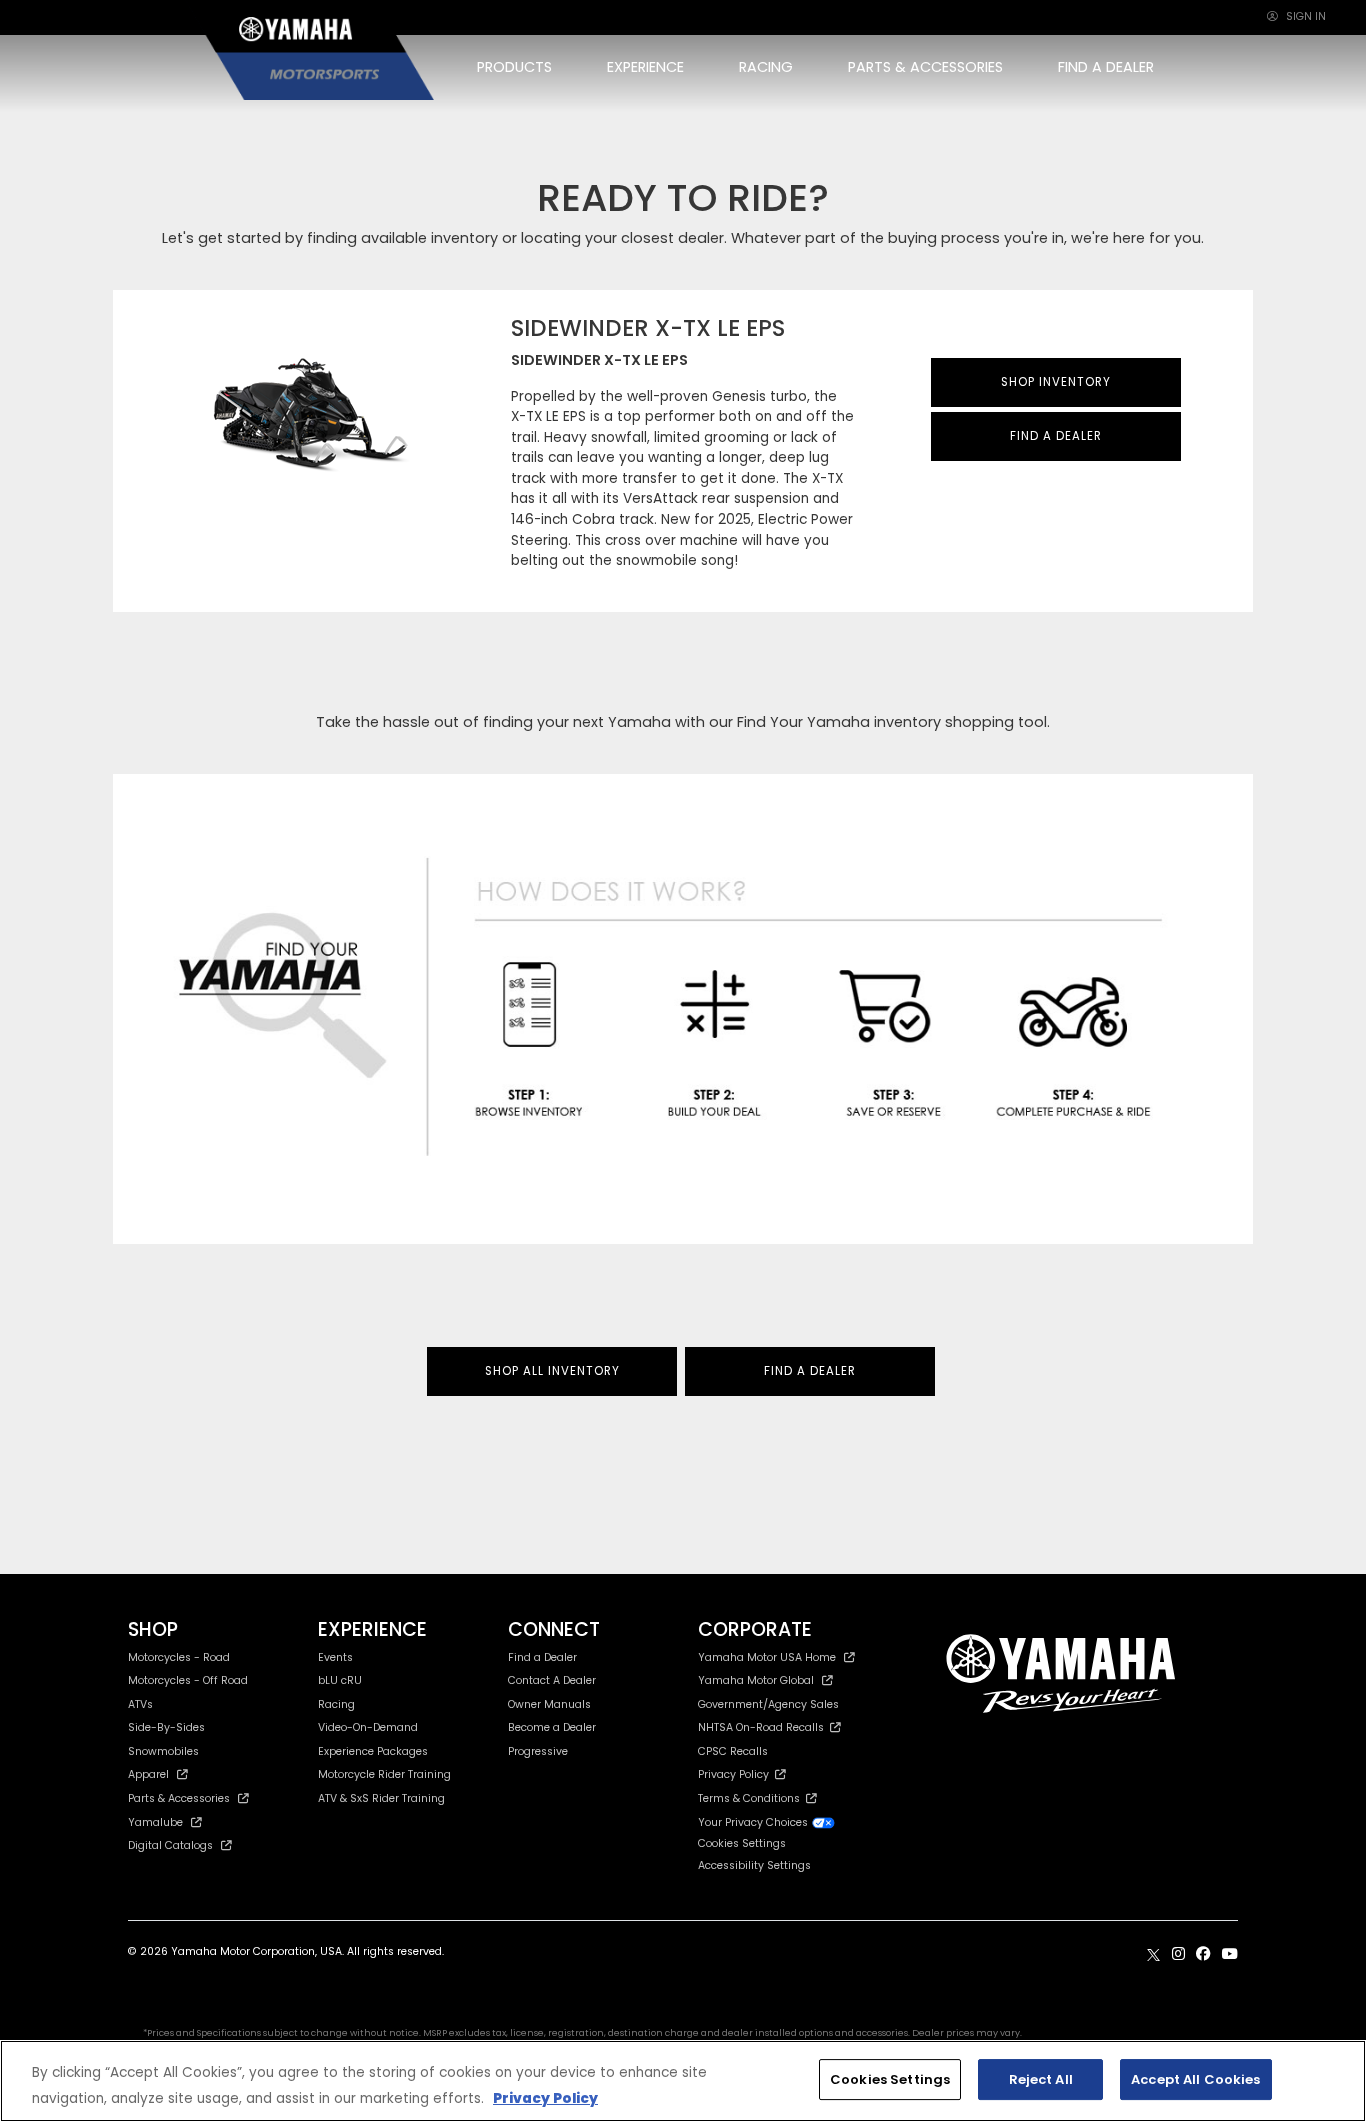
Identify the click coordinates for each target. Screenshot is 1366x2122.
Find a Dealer (542, 1657)
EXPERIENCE (645, 67)
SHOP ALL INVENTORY (552, 1371)
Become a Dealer (552, 1727)
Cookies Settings (890, 2079)
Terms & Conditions (752, 1798)
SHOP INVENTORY (1056, 382)
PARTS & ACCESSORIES (925, 67)
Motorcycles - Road (179, 1657)
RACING (766, 67)
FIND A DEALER (1106, 67)
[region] (683, 2081)
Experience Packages (373, 1751)
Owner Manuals (549, 1704)
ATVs (140, 1704)
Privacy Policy (736, 1774)
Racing (336, 1704)
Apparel (148, 1774)
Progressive (538, 1751)
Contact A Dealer (552, 1680)
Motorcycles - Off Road (188, 1680)
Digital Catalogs (170, 1845)
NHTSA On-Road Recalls (764, 1727)
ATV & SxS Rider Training (381, 1798)
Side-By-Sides (166, 1727)
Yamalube (155, 1822)
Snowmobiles (163, 1751)
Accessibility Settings (754, 1865)
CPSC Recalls (733, 1751)
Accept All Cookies (1195, 2079)
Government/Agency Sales (768, 1704)
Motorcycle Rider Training (384, 1774)
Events (335, 1657)
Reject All (1041, 2079)
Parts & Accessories (179, 1798)
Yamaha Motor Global (756, 1680)
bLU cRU (340, 1680)
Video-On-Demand (368, 1727)
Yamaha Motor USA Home (767, 1657)
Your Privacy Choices (754, 1822)
